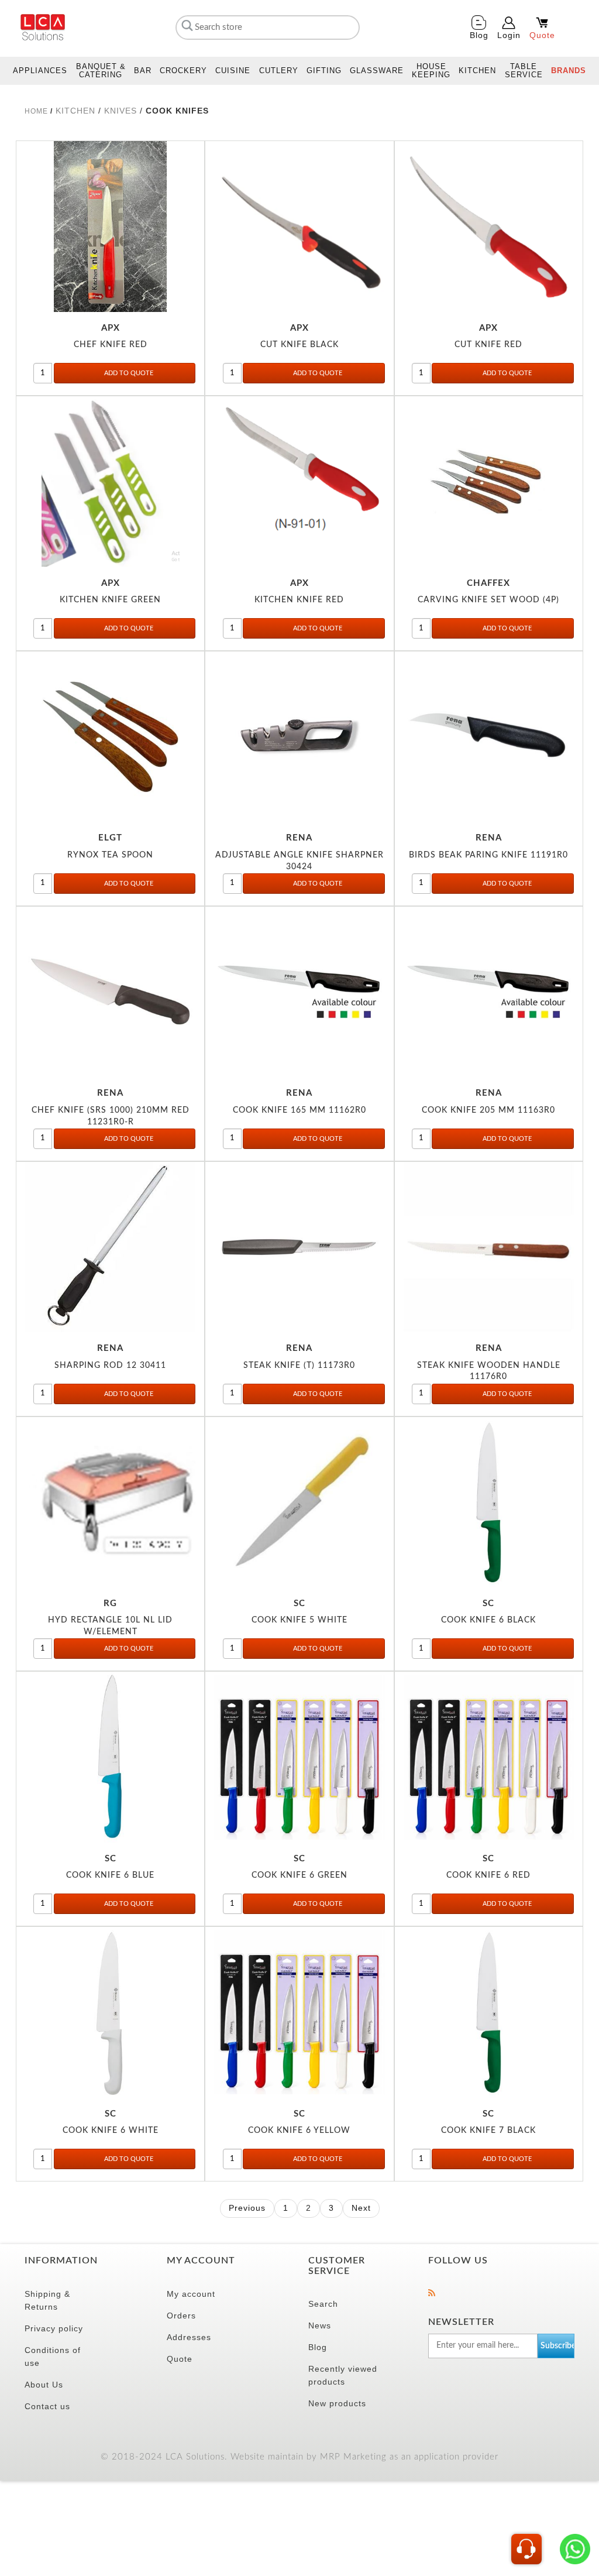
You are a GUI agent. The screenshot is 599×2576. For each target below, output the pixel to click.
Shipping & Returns (47, 2300)
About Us (44, 2385)
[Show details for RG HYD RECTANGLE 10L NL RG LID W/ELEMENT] (110, 1502)
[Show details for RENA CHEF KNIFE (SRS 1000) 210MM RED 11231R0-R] (110, 992)
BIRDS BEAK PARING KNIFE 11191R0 (488, 855)
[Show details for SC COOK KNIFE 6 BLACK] (489, 1502)
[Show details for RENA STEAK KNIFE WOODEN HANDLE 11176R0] (489, 1247)
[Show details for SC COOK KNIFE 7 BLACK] (489, 2012)
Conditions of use (53, 2357)
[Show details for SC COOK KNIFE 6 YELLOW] (299, 2012)
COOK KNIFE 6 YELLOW (299, 2130)
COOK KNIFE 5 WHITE (299, 1620)
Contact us (47, 2406)
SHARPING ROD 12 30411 (110, 1365)
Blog (318, 2347)
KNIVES (122, 111)
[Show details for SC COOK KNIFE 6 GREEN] (299, 1757)
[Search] (186, 25)
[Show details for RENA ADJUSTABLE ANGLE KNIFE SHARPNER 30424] (299, 737)
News (320, 2325)
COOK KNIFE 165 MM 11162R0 (299, 1110)
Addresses (189, 2337)
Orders (181, 2316)
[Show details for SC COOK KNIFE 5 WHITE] (299, 1502)
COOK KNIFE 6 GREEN (299, 1875)
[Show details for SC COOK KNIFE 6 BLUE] (110, 1757)
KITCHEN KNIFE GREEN (110, 600)
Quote (180, 2359)
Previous (247, 2208)
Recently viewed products (343, 2375)
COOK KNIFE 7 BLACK (488, 2130)
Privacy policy (54, 2328)
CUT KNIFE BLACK (299, 344)
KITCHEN (77, 111)
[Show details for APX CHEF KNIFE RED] (110, 226)
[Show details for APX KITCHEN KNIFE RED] (299, 481)
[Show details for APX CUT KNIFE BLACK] (299, 226)
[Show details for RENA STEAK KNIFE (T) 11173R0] (299, 1247)
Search (323, 2304)
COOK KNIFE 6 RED (488, 1875)
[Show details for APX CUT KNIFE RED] (489, 226)
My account (191, 2294)
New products (337, 2403)
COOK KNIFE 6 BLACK (488, 1620)
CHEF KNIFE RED (111, 344)
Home (36, 111)
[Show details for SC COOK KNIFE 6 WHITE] (110, 2012)
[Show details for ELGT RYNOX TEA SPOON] (110, 737)
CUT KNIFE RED (488, 344)
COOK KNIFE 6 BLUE (110, 1875)
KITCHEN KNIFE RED (299, 600)
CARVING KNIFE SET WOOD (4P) (488, 600)
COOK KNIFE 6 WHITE (111, 2130)
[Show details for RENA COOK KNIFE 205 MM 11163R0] (489, 992)
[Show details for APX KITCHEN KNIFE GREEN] (110, 481)
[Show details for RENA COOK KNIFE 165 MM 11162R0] (299, 992)
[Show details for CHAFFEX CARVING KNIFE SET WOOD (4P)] (489, 481)
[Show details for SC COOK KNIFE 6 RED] (489, 1757)
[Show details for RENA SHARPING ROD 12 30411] (110, 1247)
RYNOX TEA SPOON (110, 855)
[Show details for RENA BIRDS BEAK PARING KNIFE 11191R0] (489, 737)
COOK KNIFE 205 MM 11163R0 (488, 1110)
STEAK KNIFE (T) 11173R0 (299, 1365)
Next (361, 2208)
